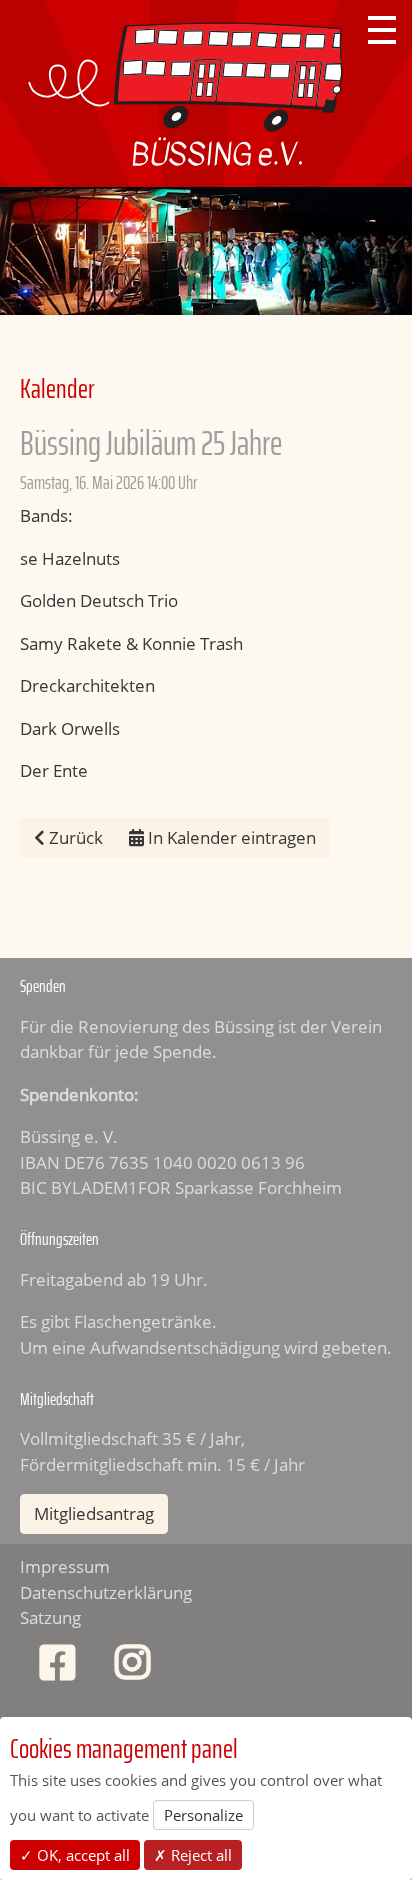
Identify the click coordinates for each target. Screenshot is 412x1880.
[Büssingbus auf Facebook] (57, 1667)
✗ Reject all (193, 1855)
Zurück (74, 837)
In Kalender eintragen (230, 837)
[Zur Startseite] (186, 93)
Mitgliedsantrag (94, 1513)
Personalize (203, 1815)
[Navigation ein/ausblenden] (382, 30)
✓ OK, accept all (75, 1855)
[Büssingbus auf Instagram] (132, 1667)
